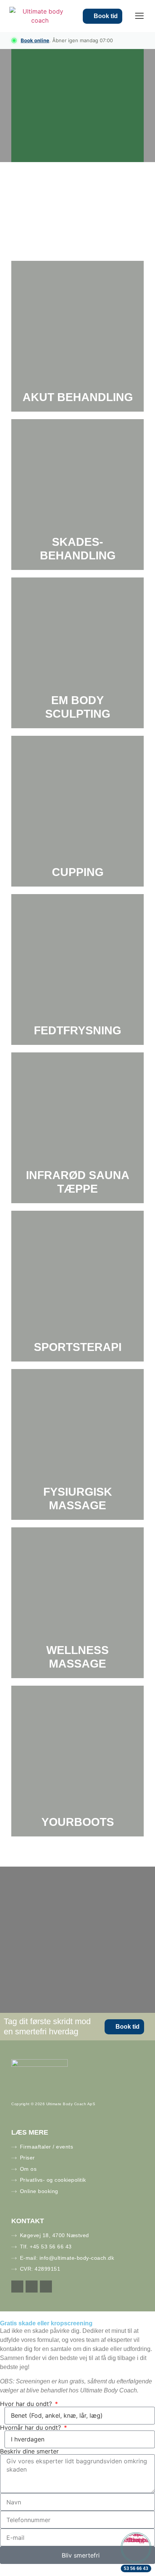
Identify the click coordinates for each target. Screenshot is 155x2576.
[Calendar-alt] (17, 2287)
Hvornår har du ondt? (31, 2427)
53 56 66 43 (136, 2568)
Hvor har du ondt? (27, 2404)
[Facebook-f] (32, 2287)
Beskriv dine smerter (29, 2451)
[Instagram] (46, 2287)
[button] (139, 16)
